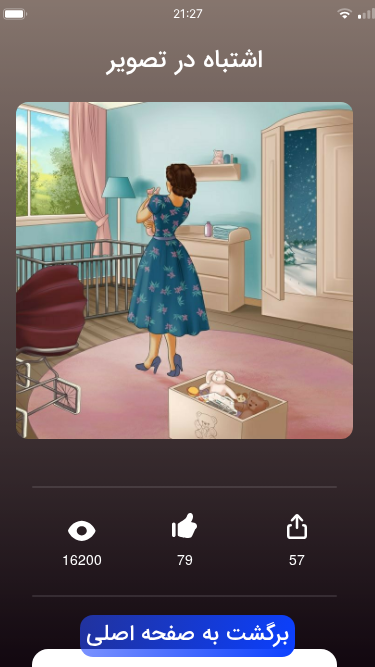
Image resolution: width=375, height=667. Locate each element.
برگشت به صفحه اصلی (188, 635)
